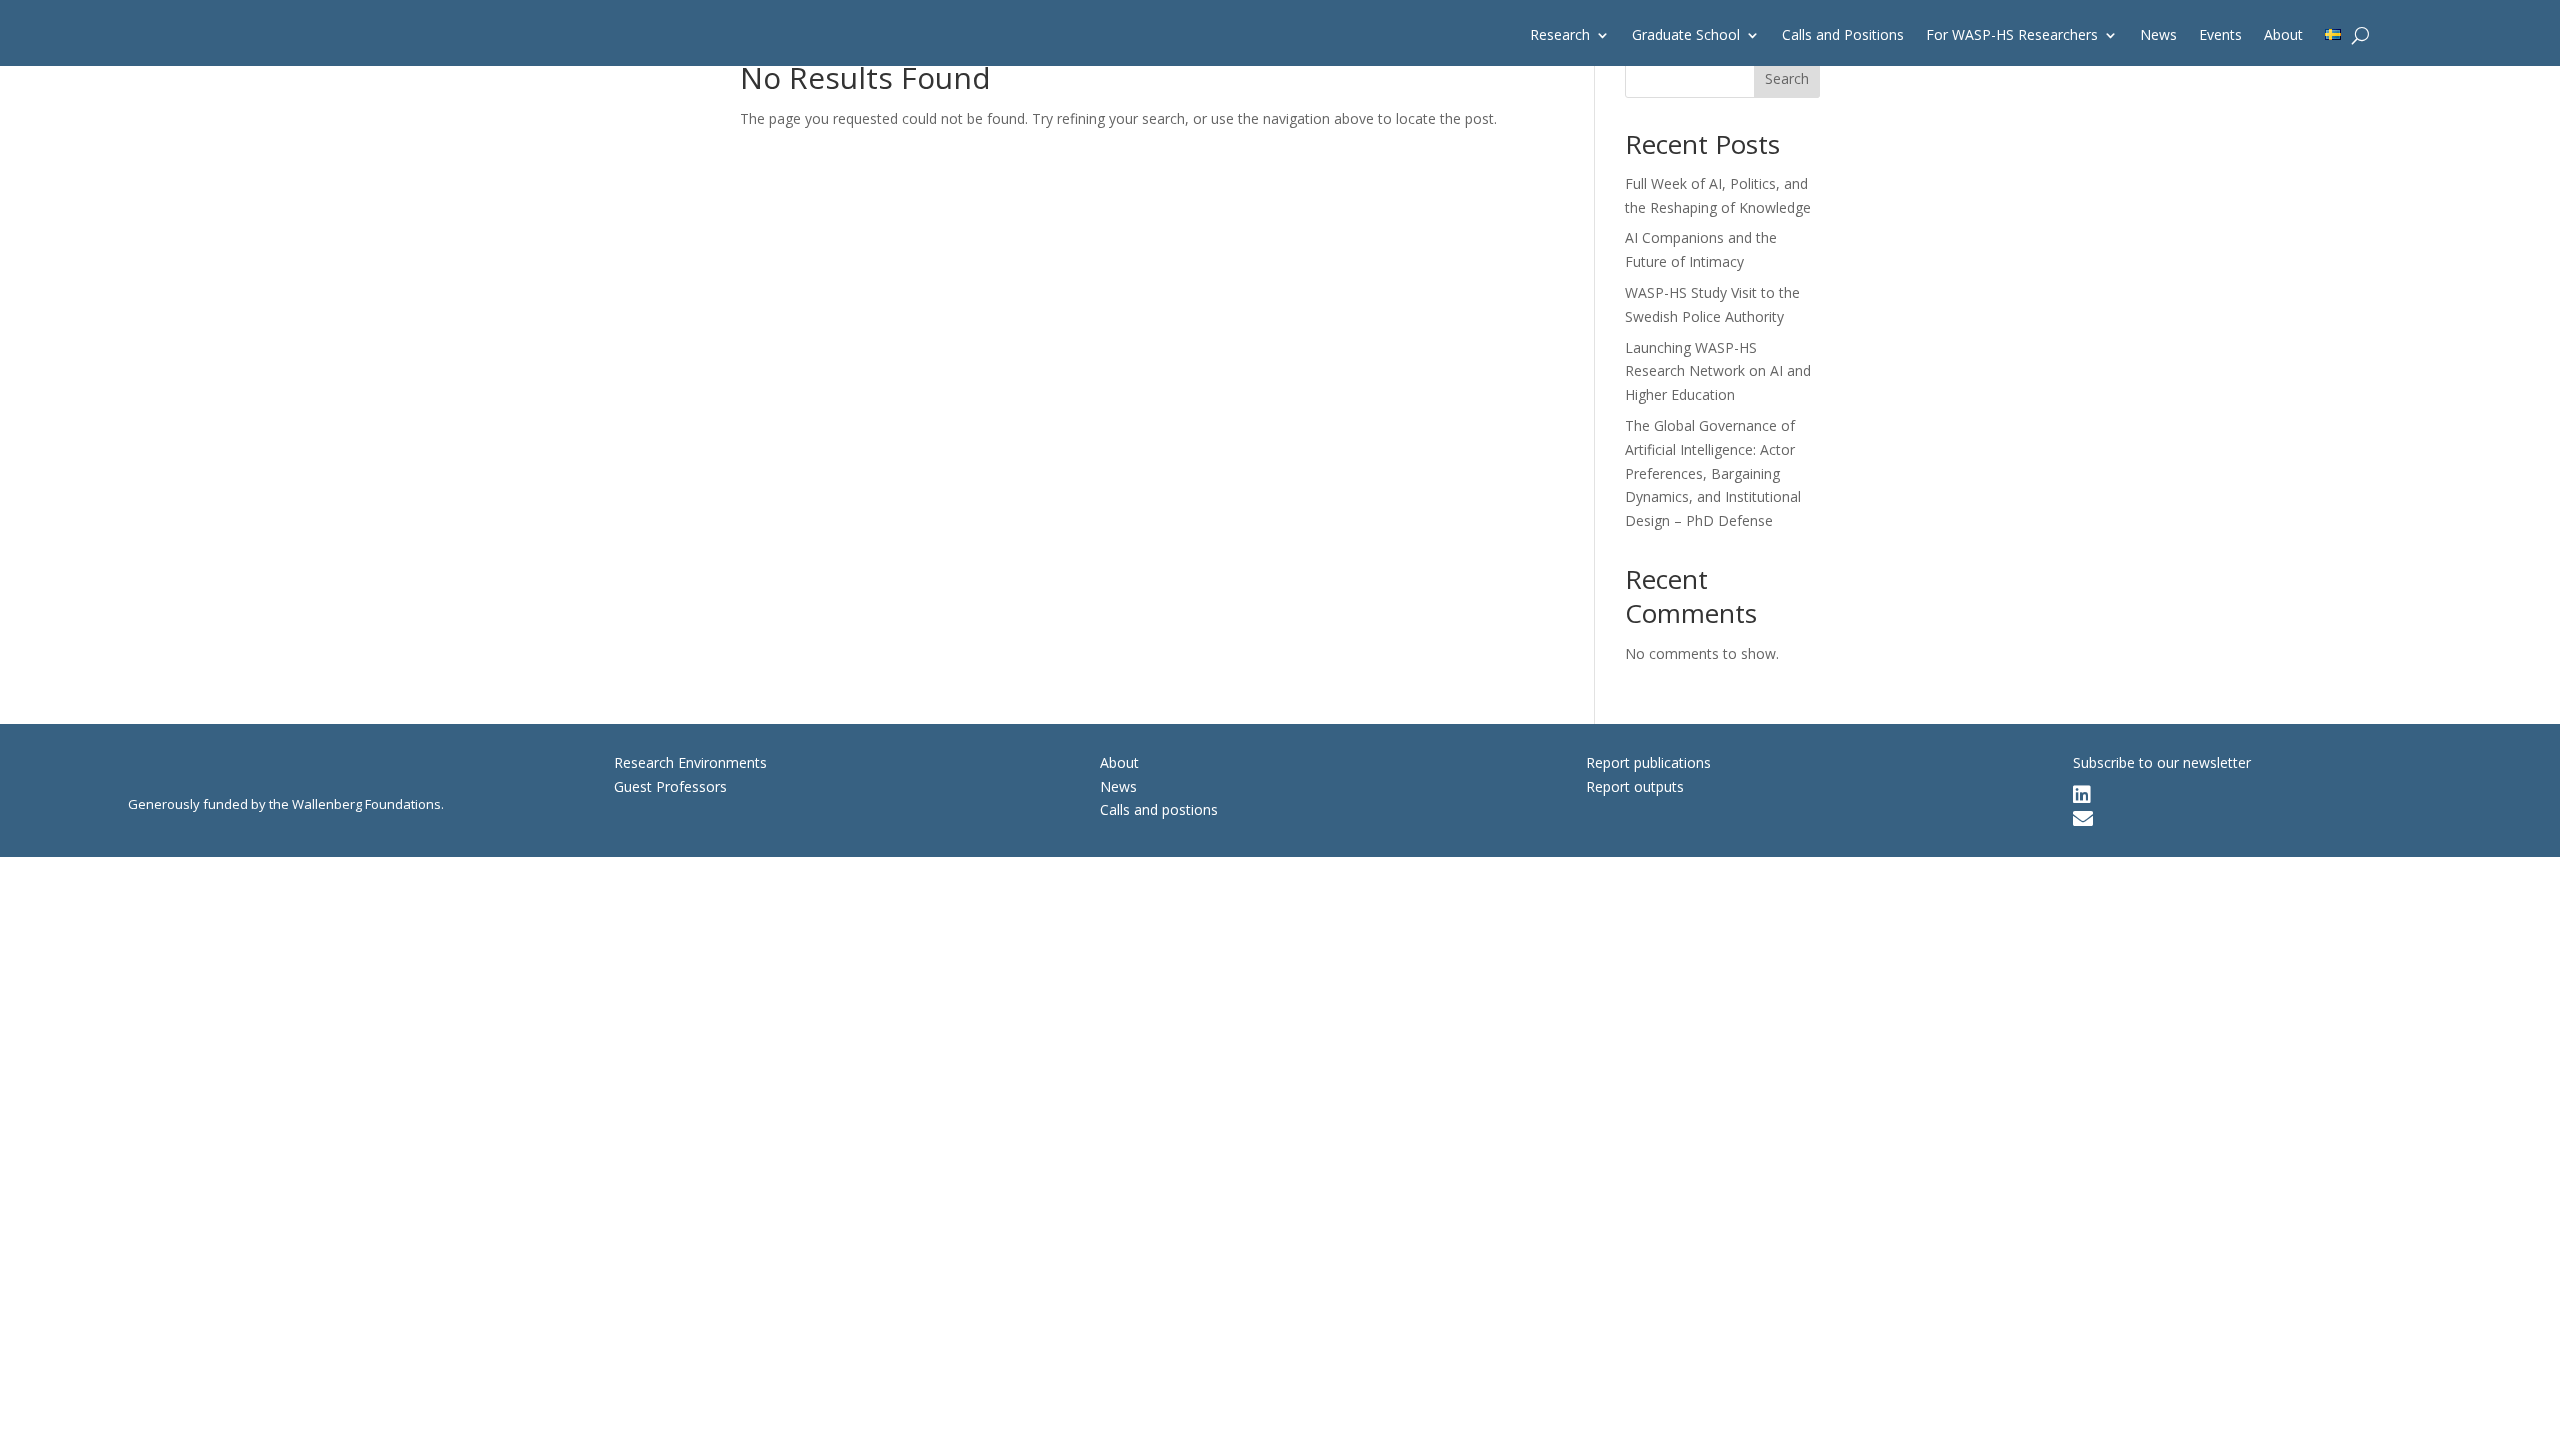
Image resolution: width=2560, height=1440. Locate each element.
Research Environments (690, 762)
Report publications (1648, 762)
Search (1787, 78)
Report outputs (1635, 786)
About (2283, 36)
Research (1560, 36)
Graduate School (1686, 36)
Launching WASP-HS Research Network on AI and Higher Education (1718, 371)
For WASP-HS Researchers (2012, 36)
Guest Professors (670, 786)
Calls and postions (1159, 809)
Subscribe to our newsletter (2162, 762)
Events (2220, 36)
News (2158, 36)
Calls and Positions (1843, 36)
